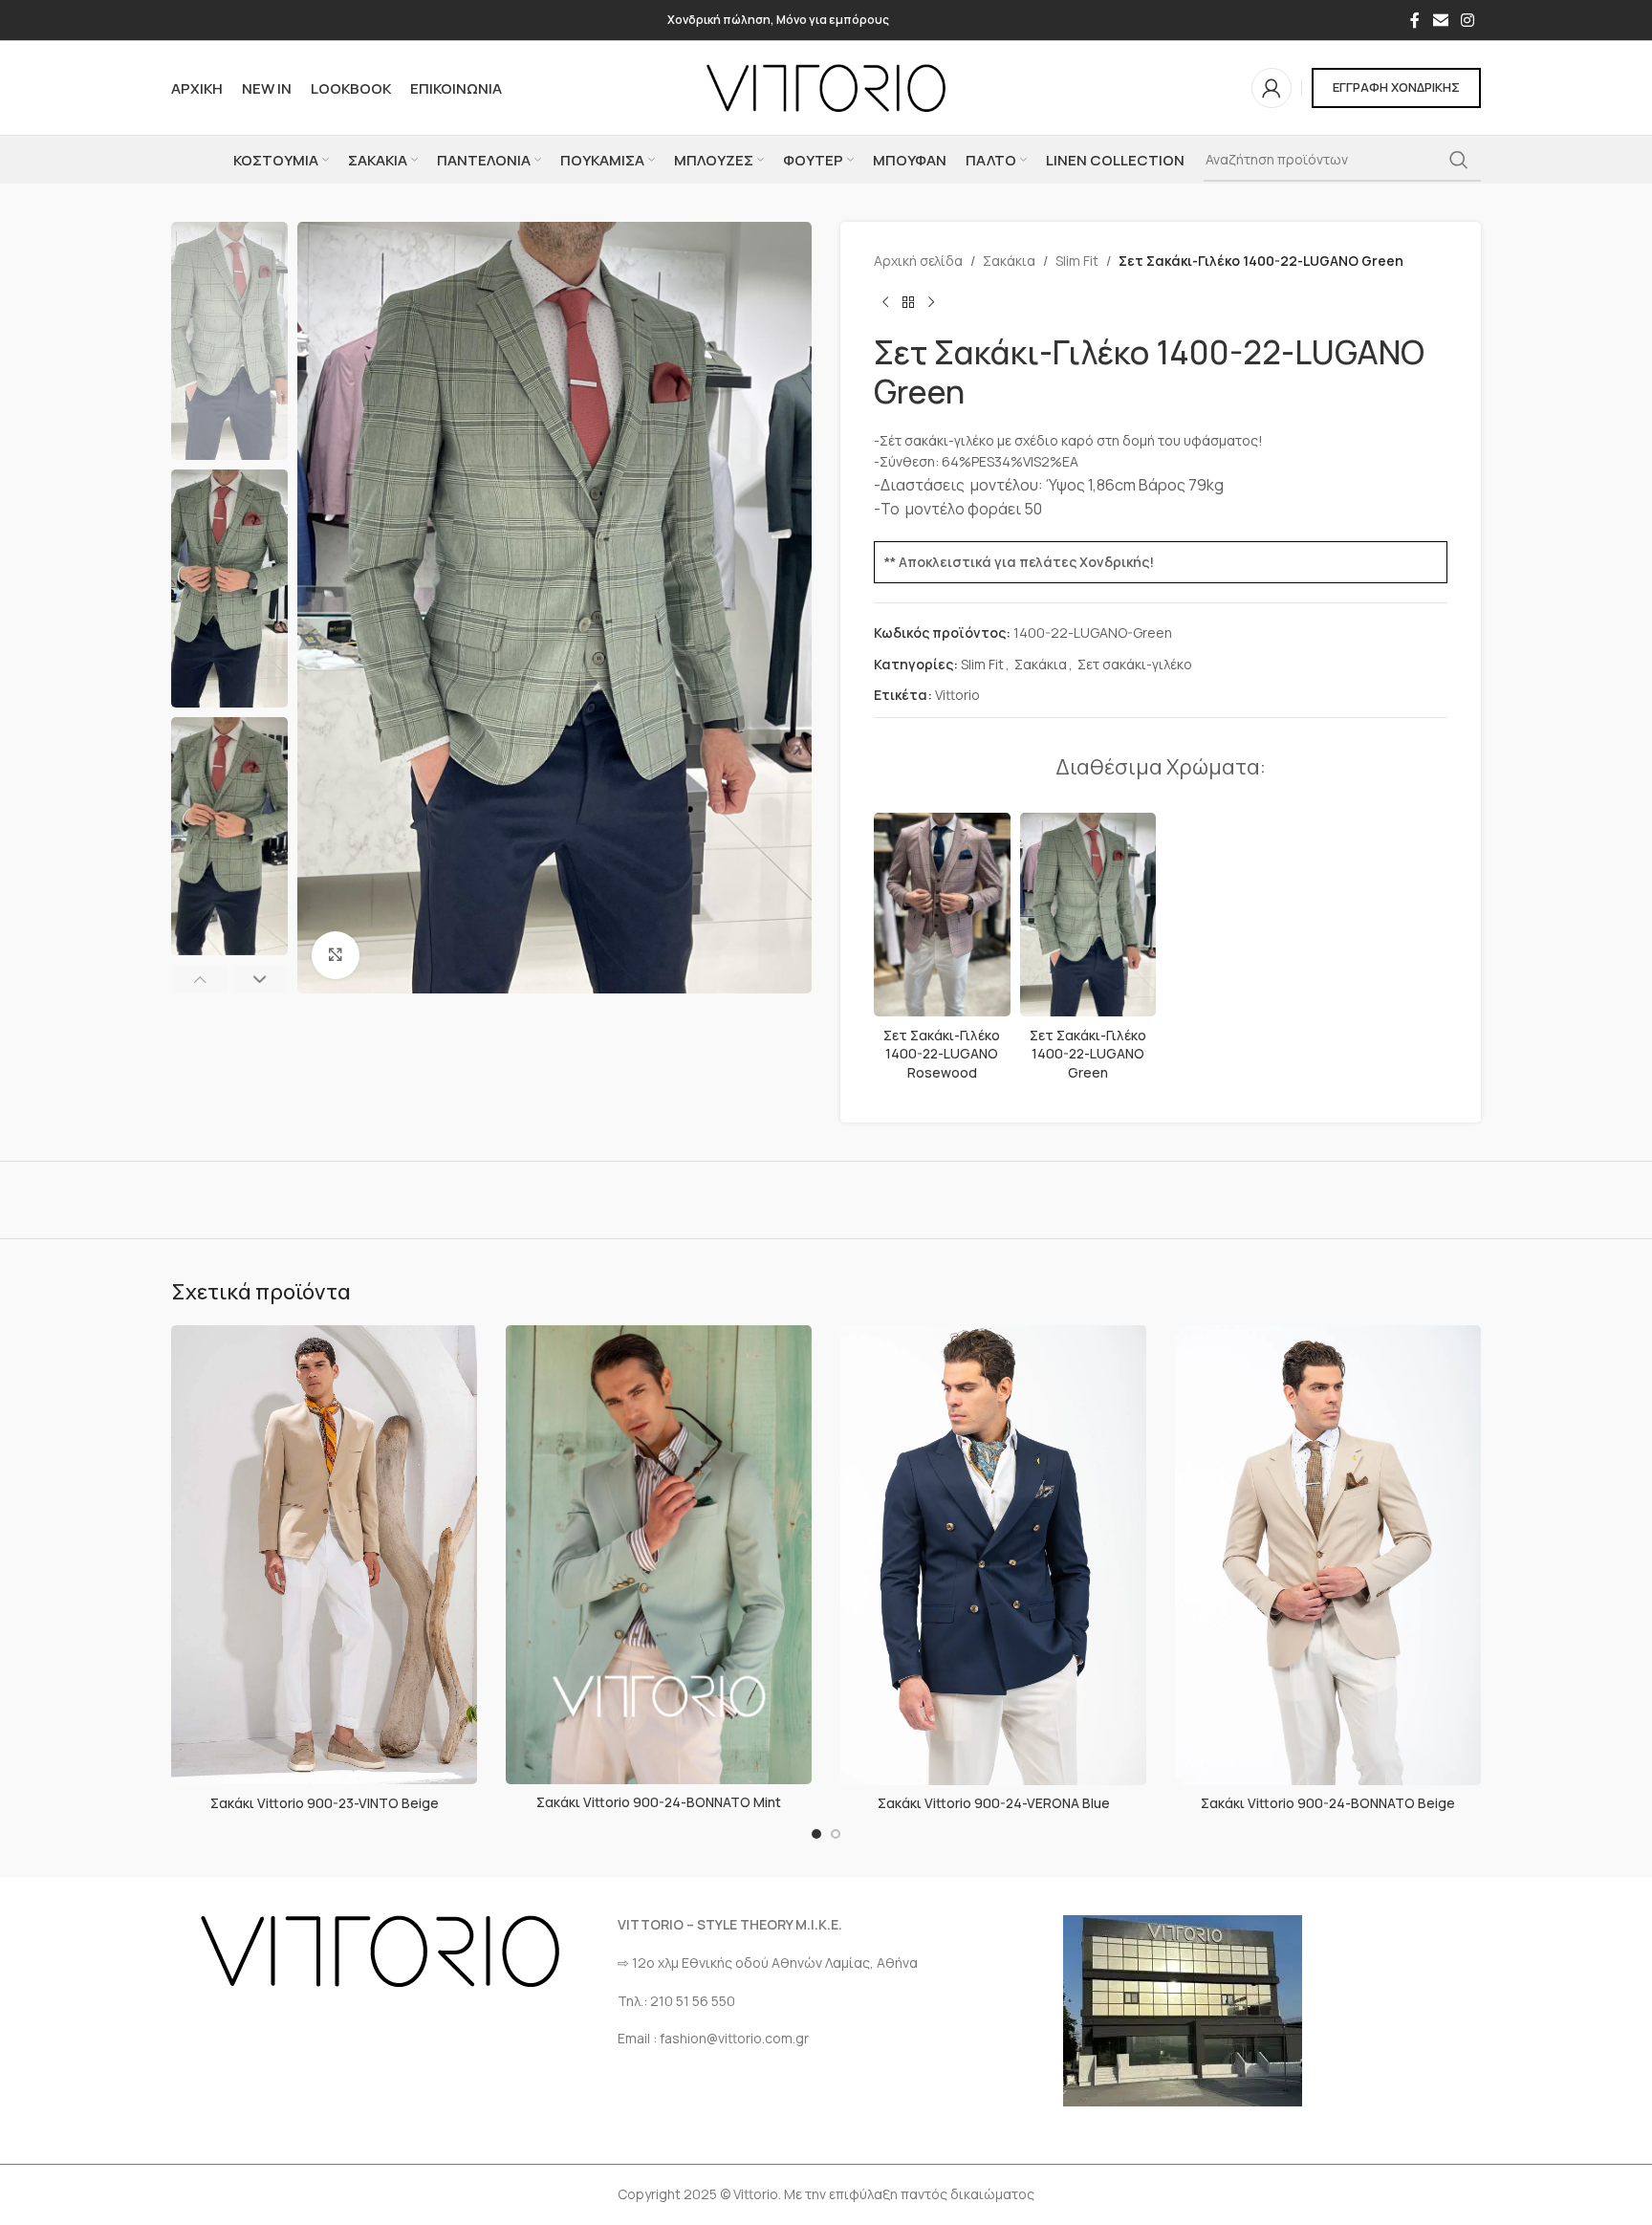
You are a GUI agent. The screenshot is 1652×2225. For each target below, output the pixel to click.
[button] (199, 979)
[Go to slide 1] (816, 1834)
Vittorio (957, 695)
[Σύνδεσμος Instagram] (1468, 20)
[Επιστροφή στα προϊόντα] (908, 302)
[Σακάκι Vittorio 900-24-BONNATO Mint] (659, 1555)
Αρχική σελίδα (918, 261)
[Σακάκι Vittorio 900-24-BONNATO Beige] (1328, 1555)
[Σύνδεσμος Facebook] (1415, 20)
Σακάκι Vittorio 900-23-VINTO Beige (325, 1803)
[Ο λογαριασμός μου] (1272, 88)
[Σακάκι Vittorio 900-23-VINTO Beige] (324, 1555)
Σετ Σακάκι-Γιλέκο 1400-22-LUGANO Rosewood (942, 1054)
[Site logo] (826, 87)
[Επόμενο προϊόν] (931, 302)
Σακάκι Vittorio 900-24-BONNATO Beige (1328, 1803)
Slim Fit (1077, 261)
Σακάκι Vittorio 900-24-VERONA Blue (994, 1803)
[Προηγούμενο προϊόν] (885, 302)
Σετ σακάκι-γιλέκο (1135, 664)
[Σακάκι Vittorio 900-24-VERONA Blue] (993, 1555)
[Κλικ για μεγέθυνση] (336, 955)
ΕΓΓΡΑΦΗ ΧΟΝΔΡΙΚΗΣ (1396, 87)
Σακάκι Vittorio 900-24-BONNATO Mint (659, 1802)
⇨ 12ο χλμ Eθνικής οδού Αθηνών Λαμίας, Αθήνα (768, 1963)
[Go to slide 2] (836, 1834)
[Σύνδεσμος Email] (1440, 20)
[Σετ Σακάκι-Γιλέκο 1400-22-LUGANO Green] (1088, 915)
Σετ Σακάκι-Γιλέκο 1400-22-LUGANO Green (1088, 1054)
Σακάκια (1009, 261)
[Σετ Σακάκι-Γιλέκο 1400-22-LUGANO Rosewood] (942, 915)
